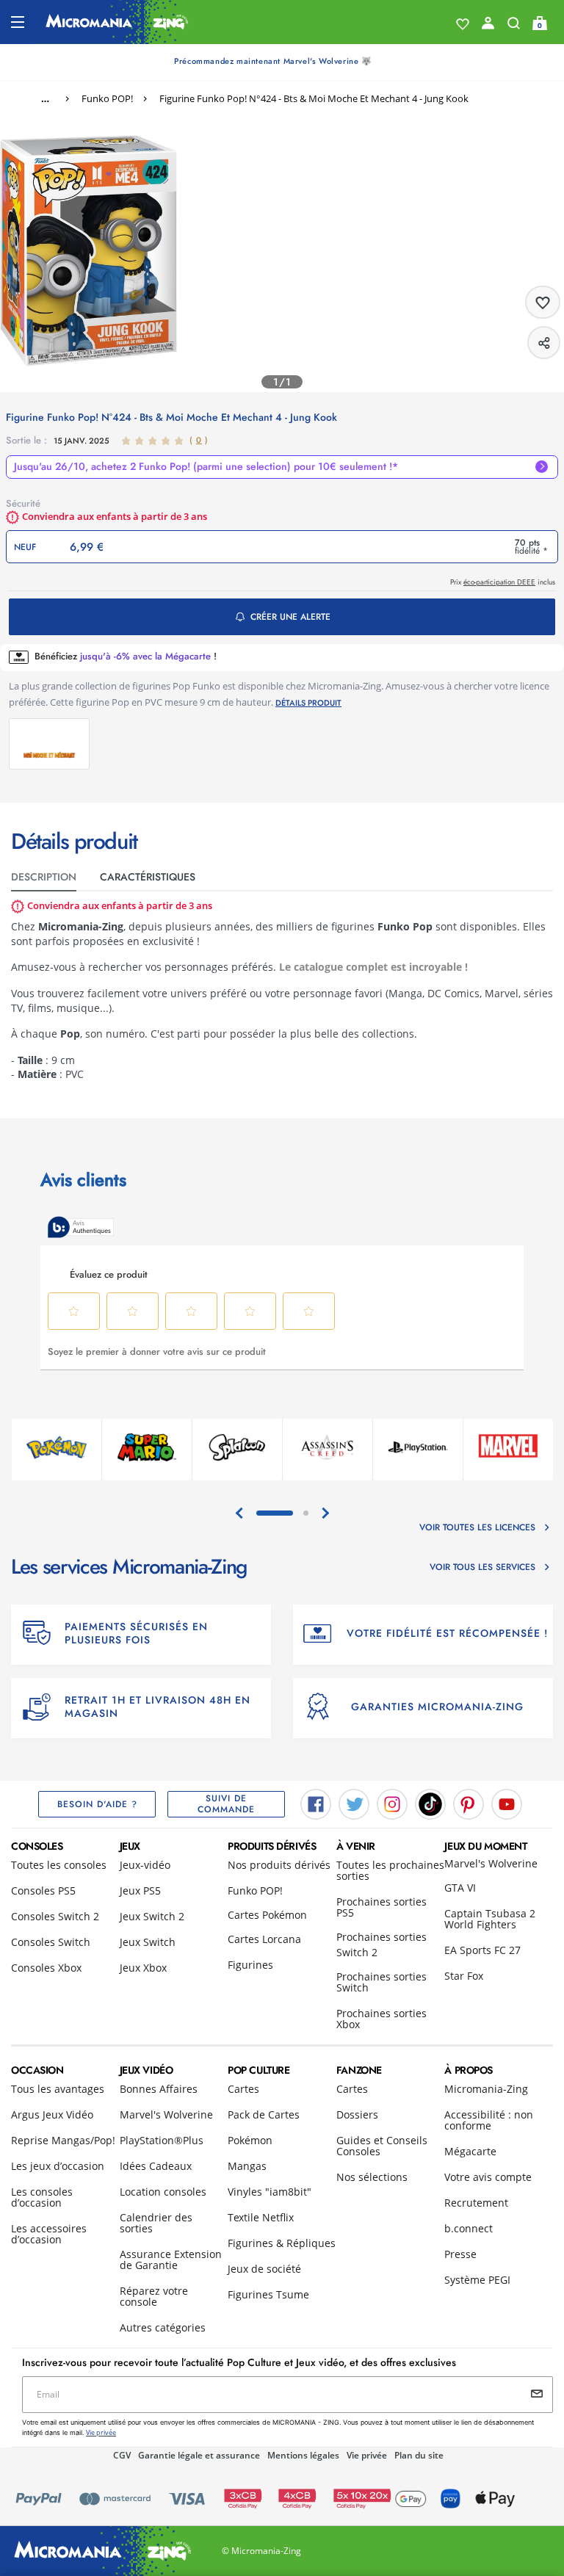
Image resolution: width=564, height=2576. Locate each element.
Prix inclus (503, 582)
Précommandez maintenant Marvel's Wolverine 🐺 (273, 61)
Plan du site (419, 2455)
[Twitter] (354, 1803)
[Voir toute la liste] (463, 24)
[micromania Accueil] (117, 22)
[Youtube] (507, 1803)
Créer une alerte (290, 617)
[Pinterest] (469, 1803)
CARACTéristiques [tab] (148, 877)
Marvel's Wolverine (491, 1863)
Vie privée (367, 2455)
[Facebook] (316, 1803)
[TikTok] (430, 1803)
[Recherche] (514, 26)
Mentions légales (303, 2455)
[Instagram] (392, 1803)
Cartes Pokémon (267, 1915)
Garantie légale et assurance (199, 2455)
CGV (122, 2455)
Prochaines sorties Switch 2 (382, 1944)
